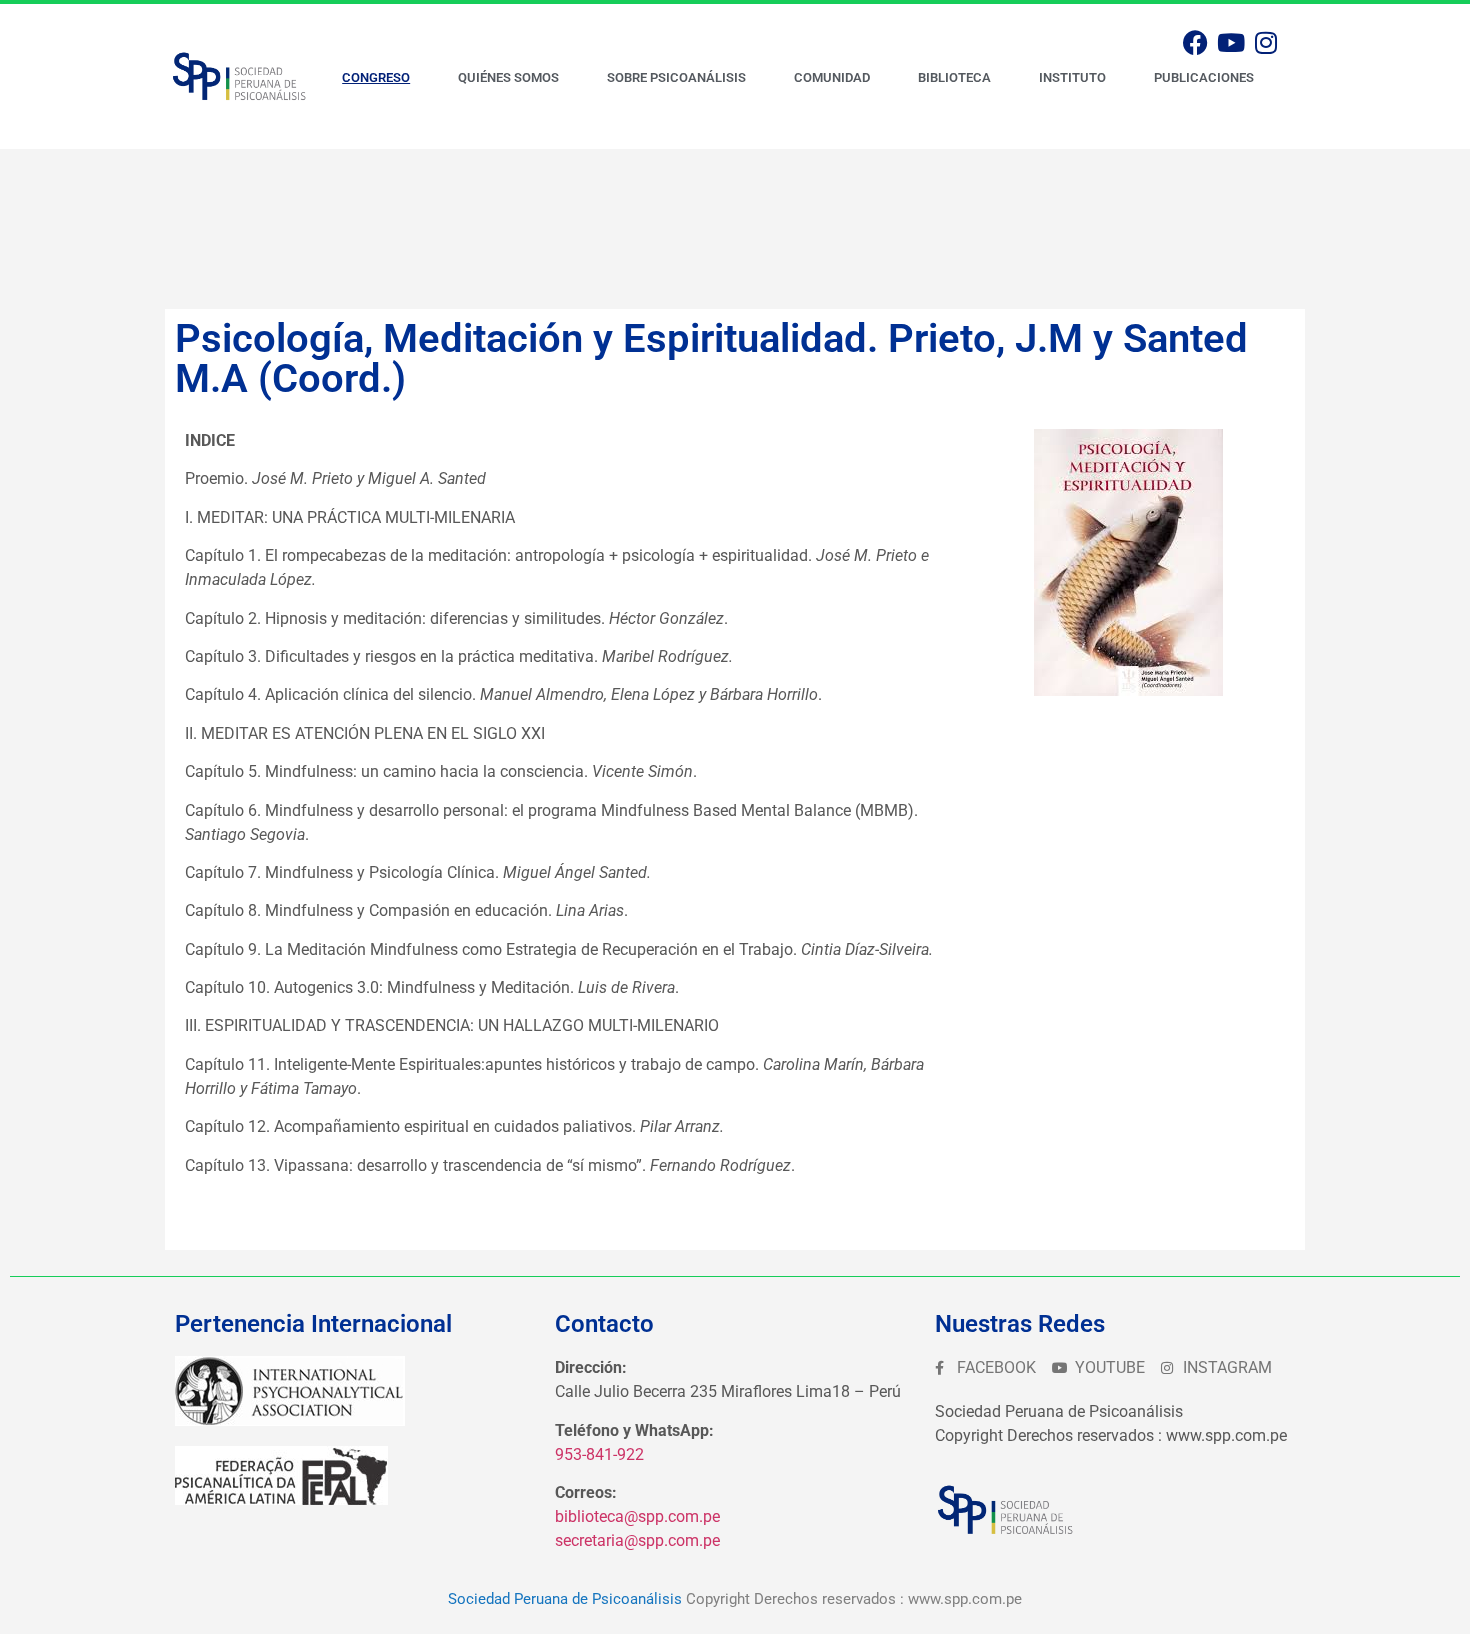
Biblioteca (954, 77)
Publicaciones (1204, 77)
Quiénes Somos (508, 77)
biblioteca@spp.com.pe (637, 1516)
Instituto (1072, 77)
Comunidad (832, 77)
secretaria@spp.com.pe (637, 1540)
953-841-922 (599, 1454)
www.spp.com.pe (965, 1599)
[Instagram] (1266, 42)
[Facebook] (1196, 42)
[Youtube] (1231, 42)
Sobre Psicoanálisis (676, 77)
